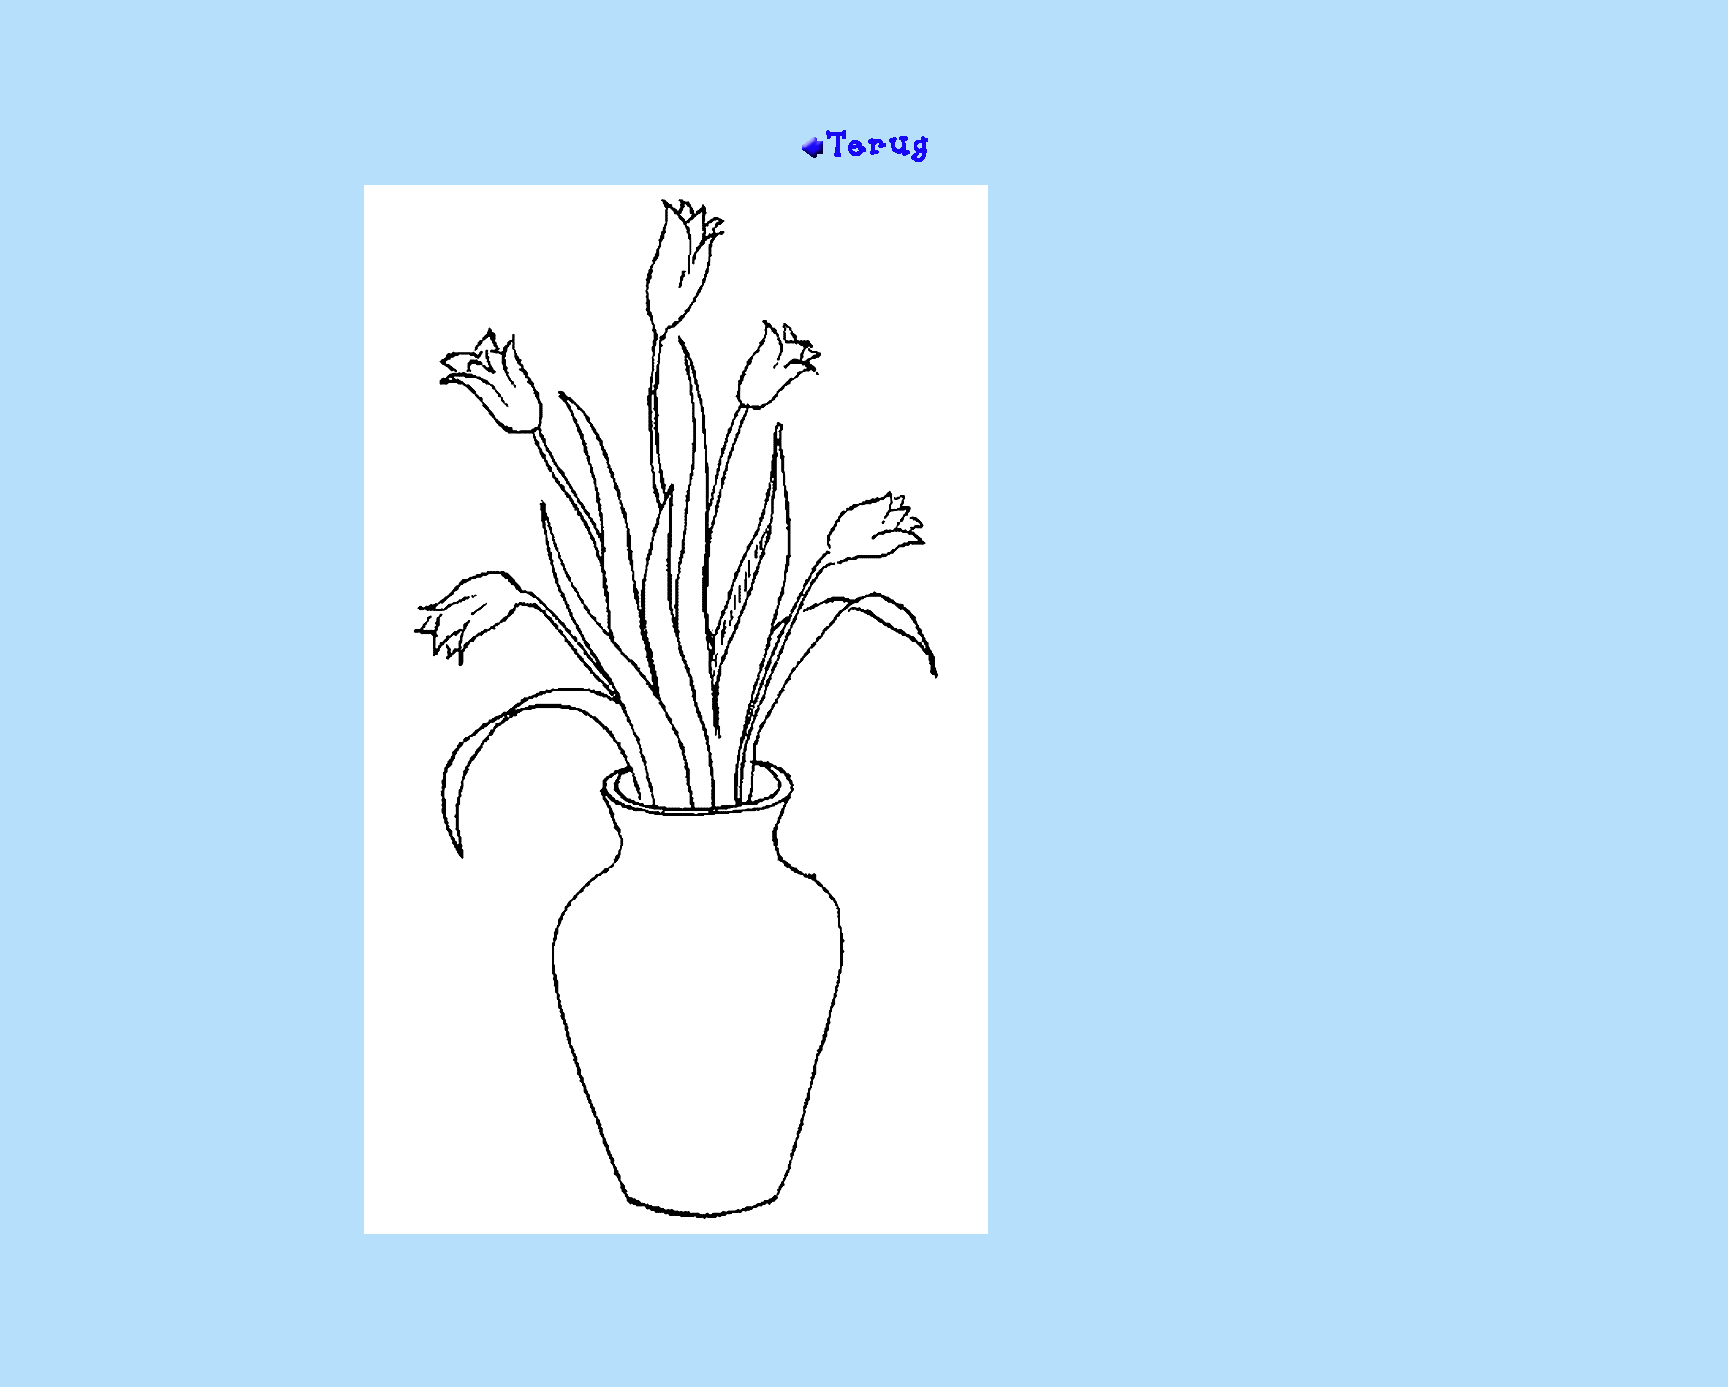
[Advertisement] (864, 63)
